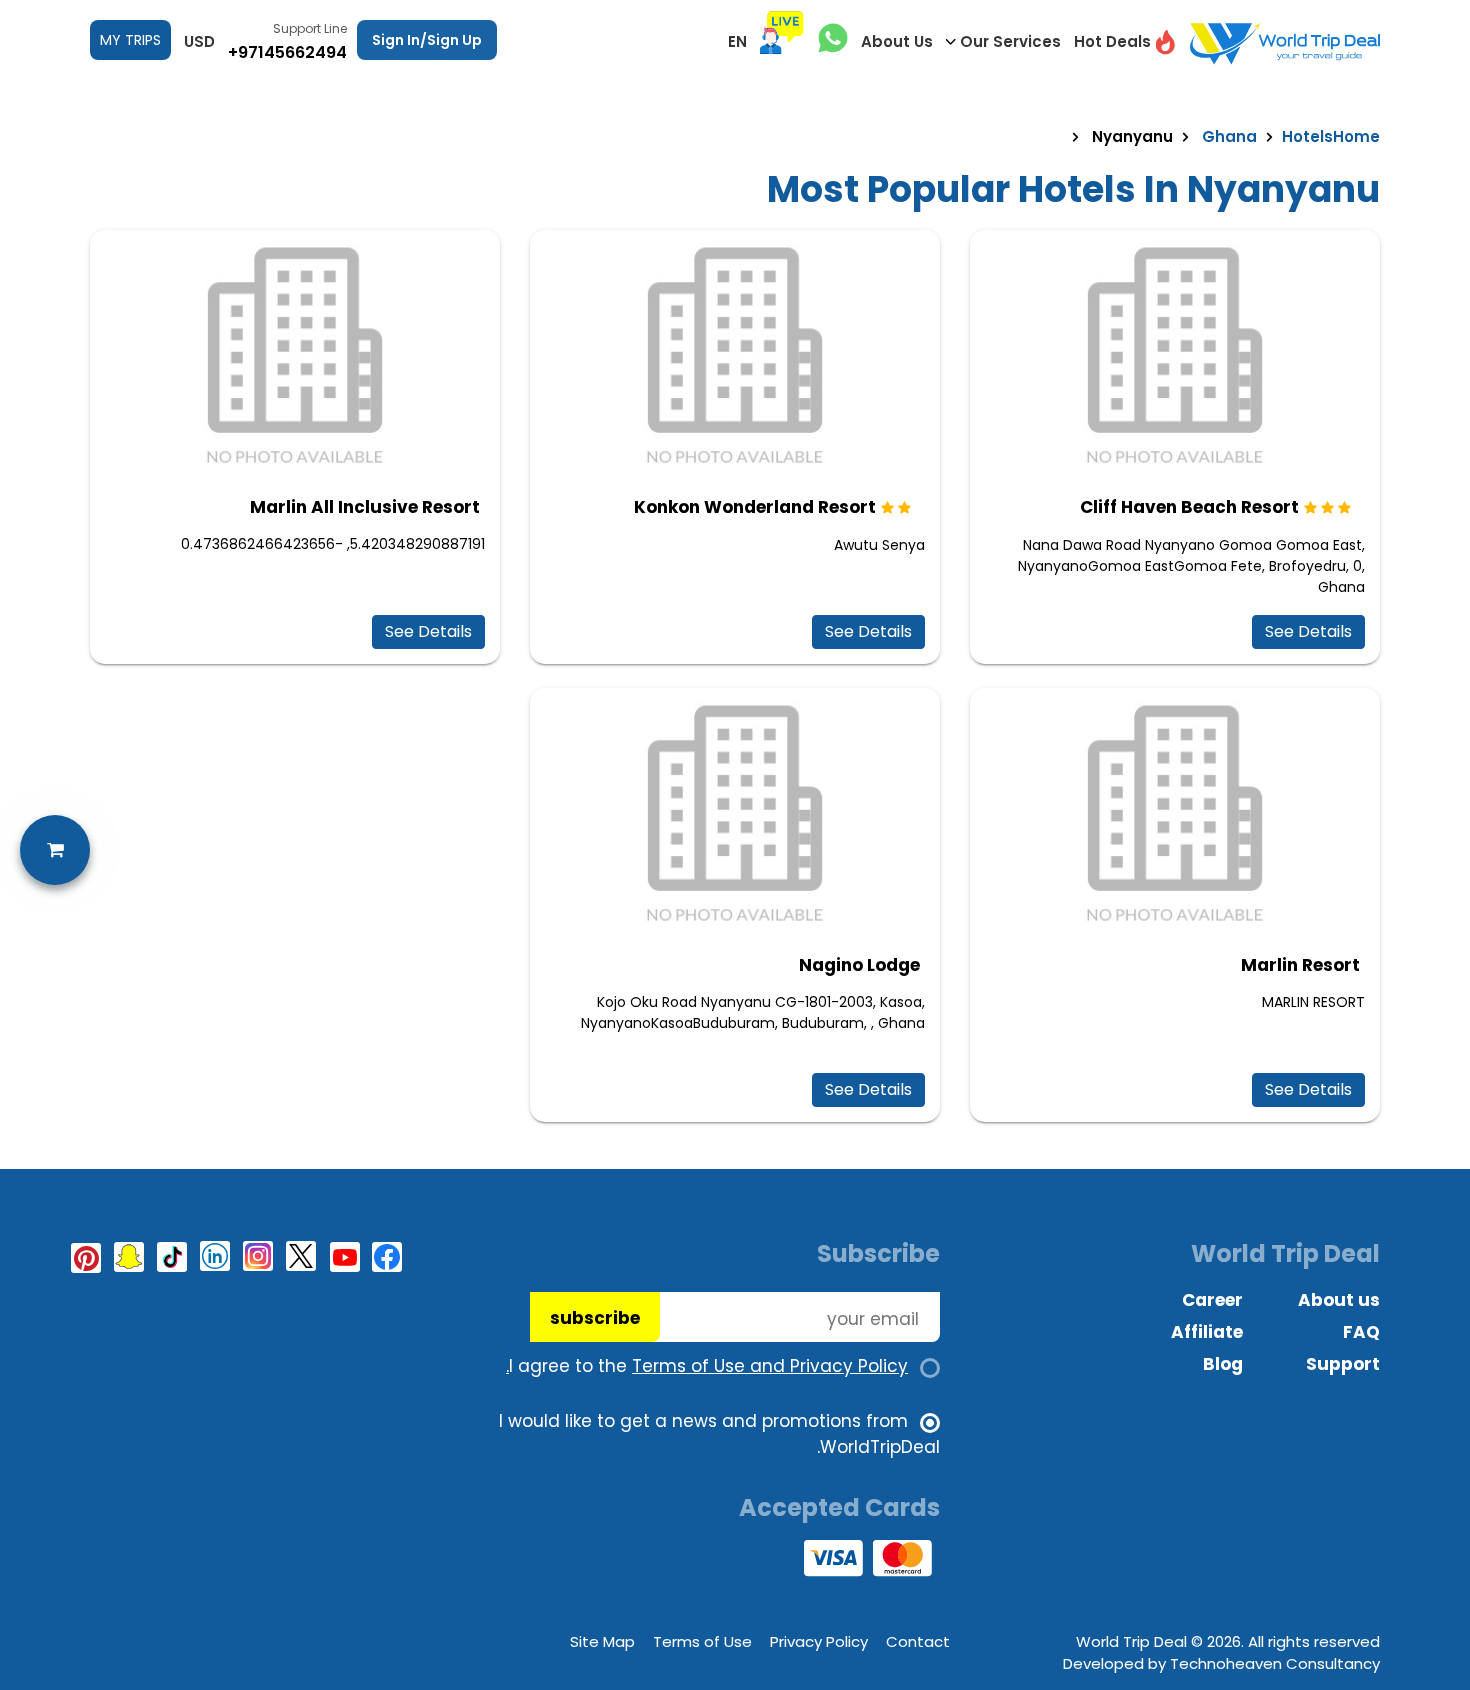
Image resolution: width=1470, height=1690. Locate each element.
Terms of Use (702, 1641)
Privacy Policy (819, 1641)
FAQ (1361, 1332)
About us (1339, 1300)
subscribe (595, 1318)
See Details (1308, 631)
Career (1212, 1300)
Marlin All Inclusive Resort (365, 507)
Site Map (602, 1641)
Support (1343, 1364)
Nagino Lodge (859, 965)
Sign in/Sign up (427, 40)
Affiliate (1207, 1332)
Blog (1223, 1364)
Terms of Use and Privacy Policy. (707, 1366)
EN (737, 41)
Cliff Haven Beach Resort (1189, 507)
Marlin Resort (1300, 965)
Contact (918, 1641)
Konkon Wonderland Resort (755, 507)
